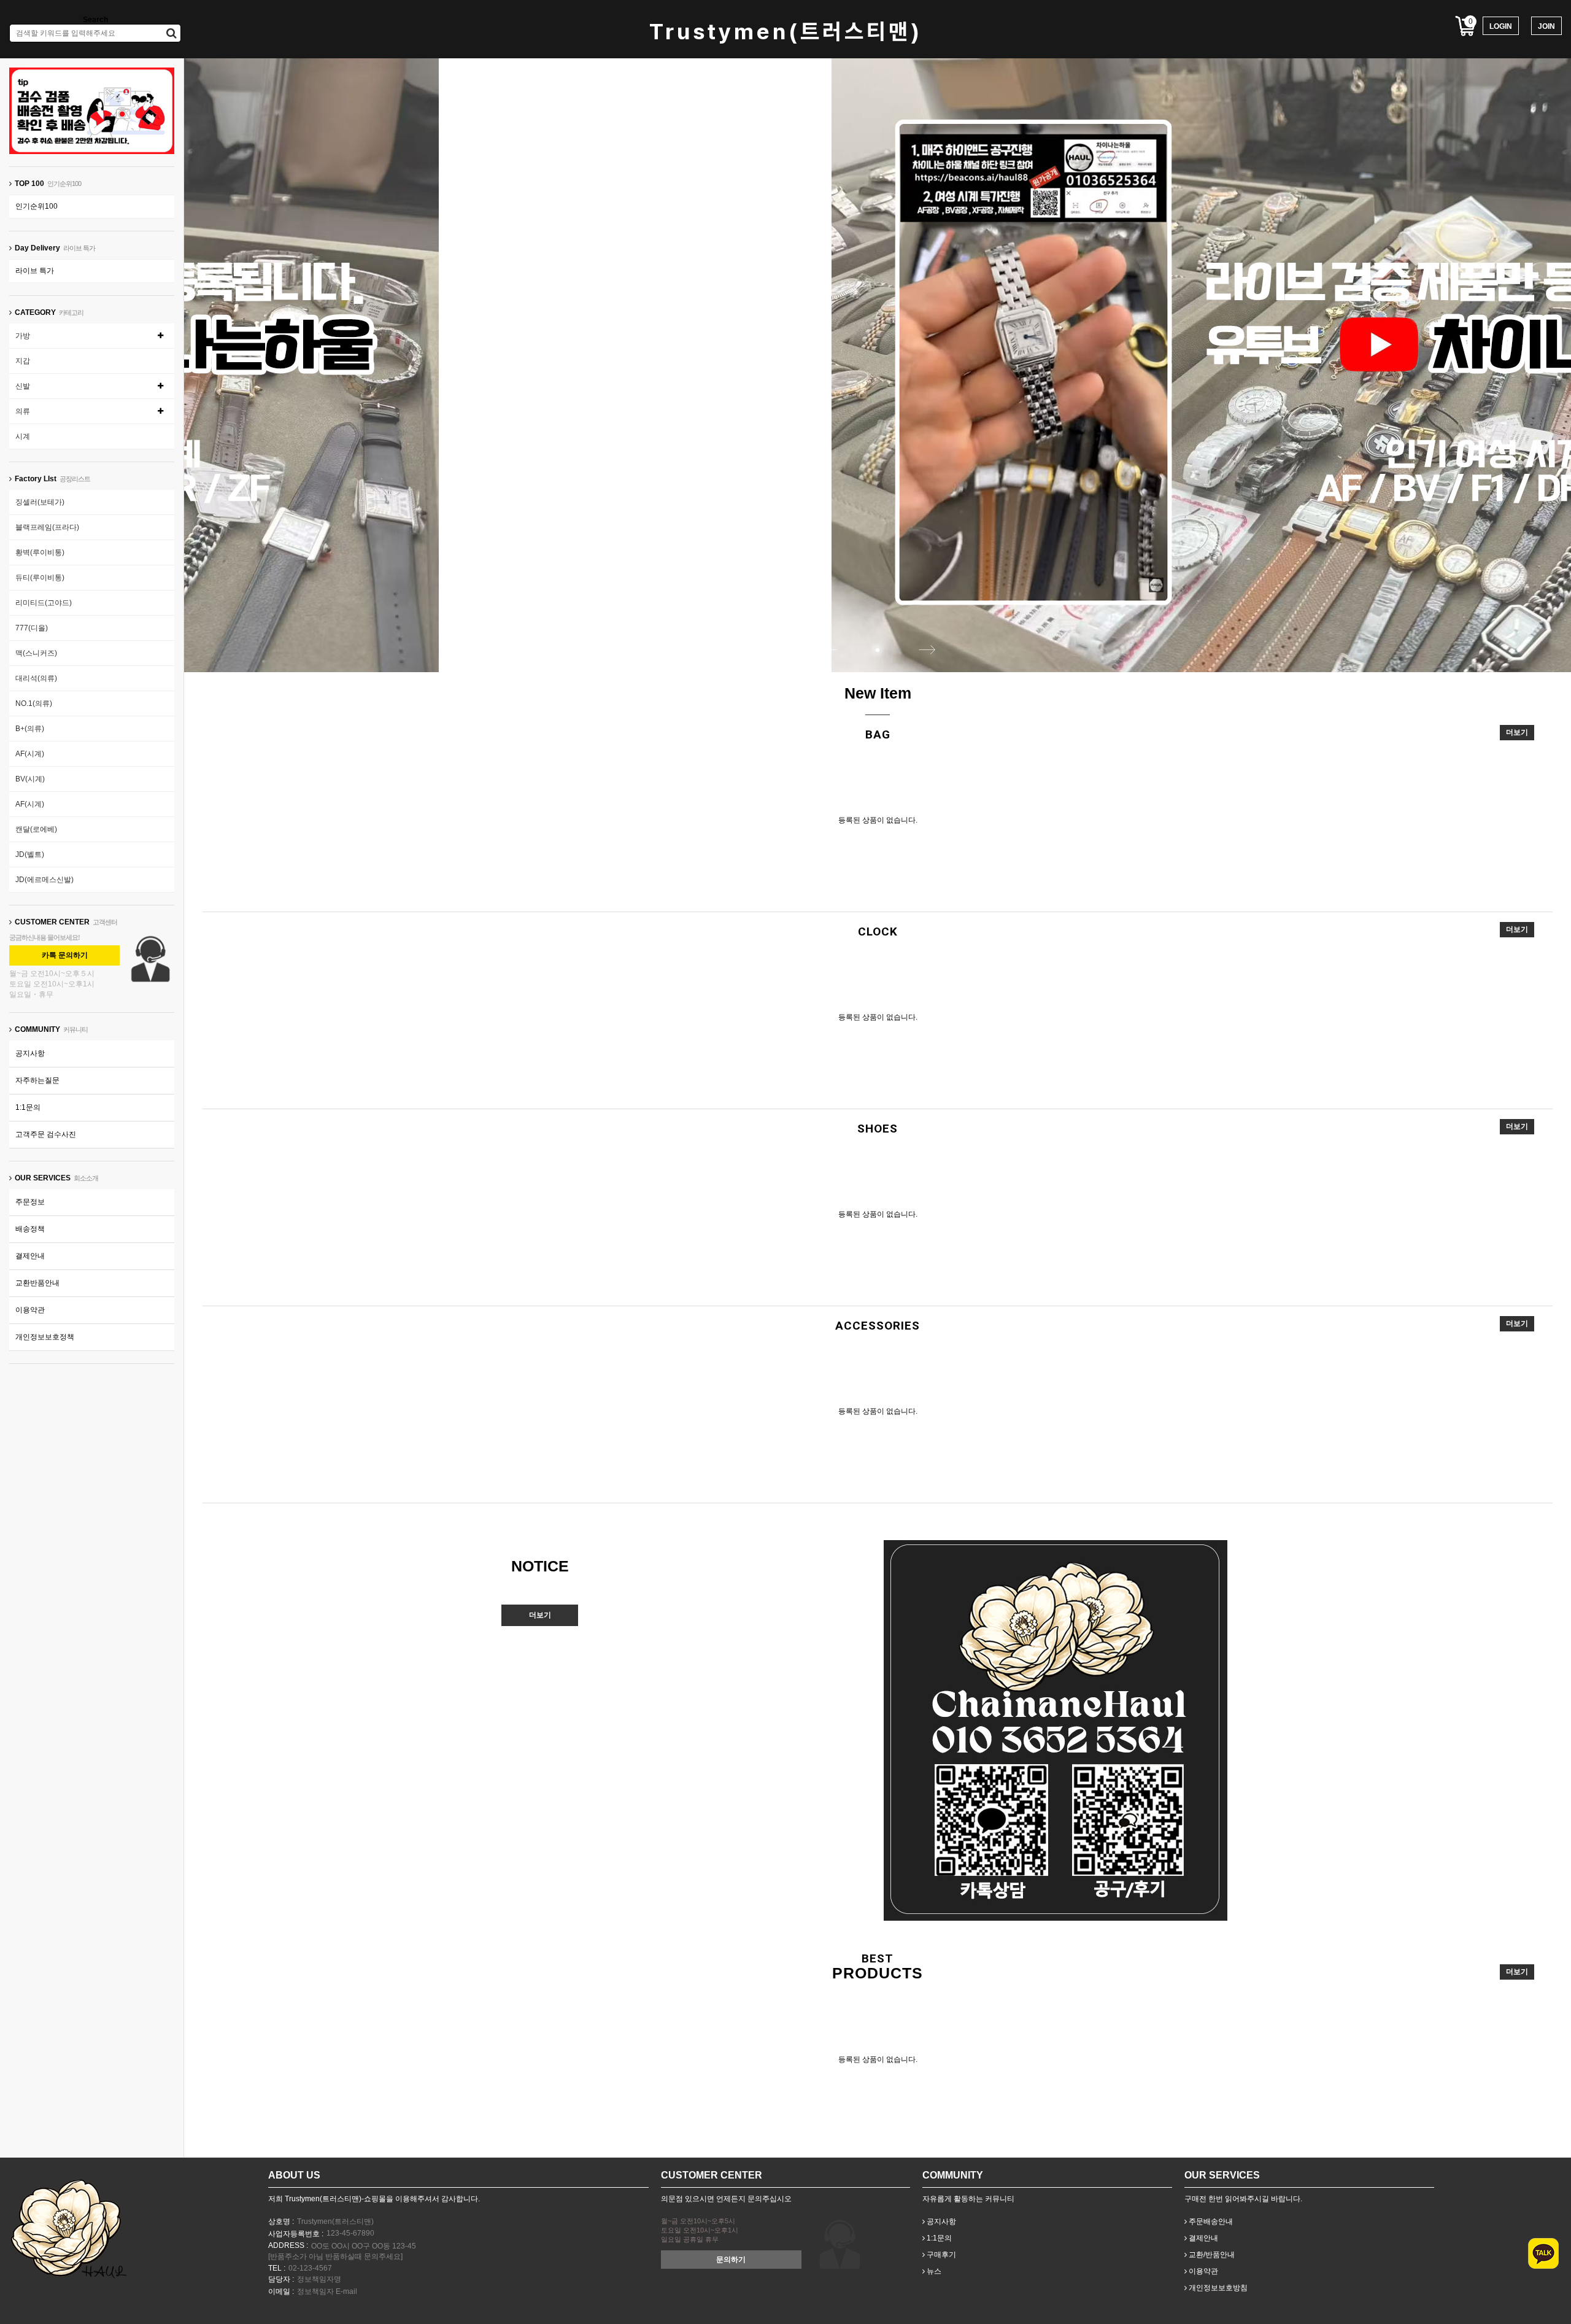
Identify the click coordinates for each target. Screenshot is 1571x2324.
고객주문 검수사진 (46, 1134)
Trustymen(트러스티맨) (786, 32)
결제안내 (30, 1256)
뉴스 (933, 2271)
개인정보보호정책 (45, 1337)
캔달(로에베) (36, 829)
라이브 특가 (35, 271)
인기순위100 (37, 206)
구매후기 (940, 2255)
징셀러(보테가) (40, 502)
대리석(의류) (36, 678)
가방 (23, 336)
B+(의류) (30, 729)
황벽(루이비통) (40, 552)
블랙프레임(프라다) (47, 527)
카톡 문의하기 (65, 955)
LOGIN (1501, 26)
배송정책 (30, 1229)
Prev (828, 649)
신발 (23, 386)
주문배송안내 (1210, 2221)
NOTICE (540, 1566)
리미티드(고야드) (44, 603)
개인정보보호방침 (1217, 2288)
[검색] (172, 33)
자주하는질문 (37, 1080)
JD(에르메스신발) (44, 880)
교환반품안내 (37, 1283)
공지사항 (30, 1053)
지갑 (23, 361)
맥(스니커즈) (36, 653)
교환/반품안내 (1211, 2255)
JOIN (1546, 26)
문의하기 (731, 2260)
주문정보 (30, 1202)
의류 (23, 411)
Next (927, 649)
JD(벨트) (30, 854)
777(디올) (32, 628)
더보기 (1517, 732)
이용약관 (30, 1310)
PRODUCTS (878, 1973)
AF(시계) (30, 754)
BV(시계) (30, 779)
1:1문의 (28, 1107)
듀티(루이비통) (40, 578)
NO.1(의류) (34, 703)
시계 (23, 436)
